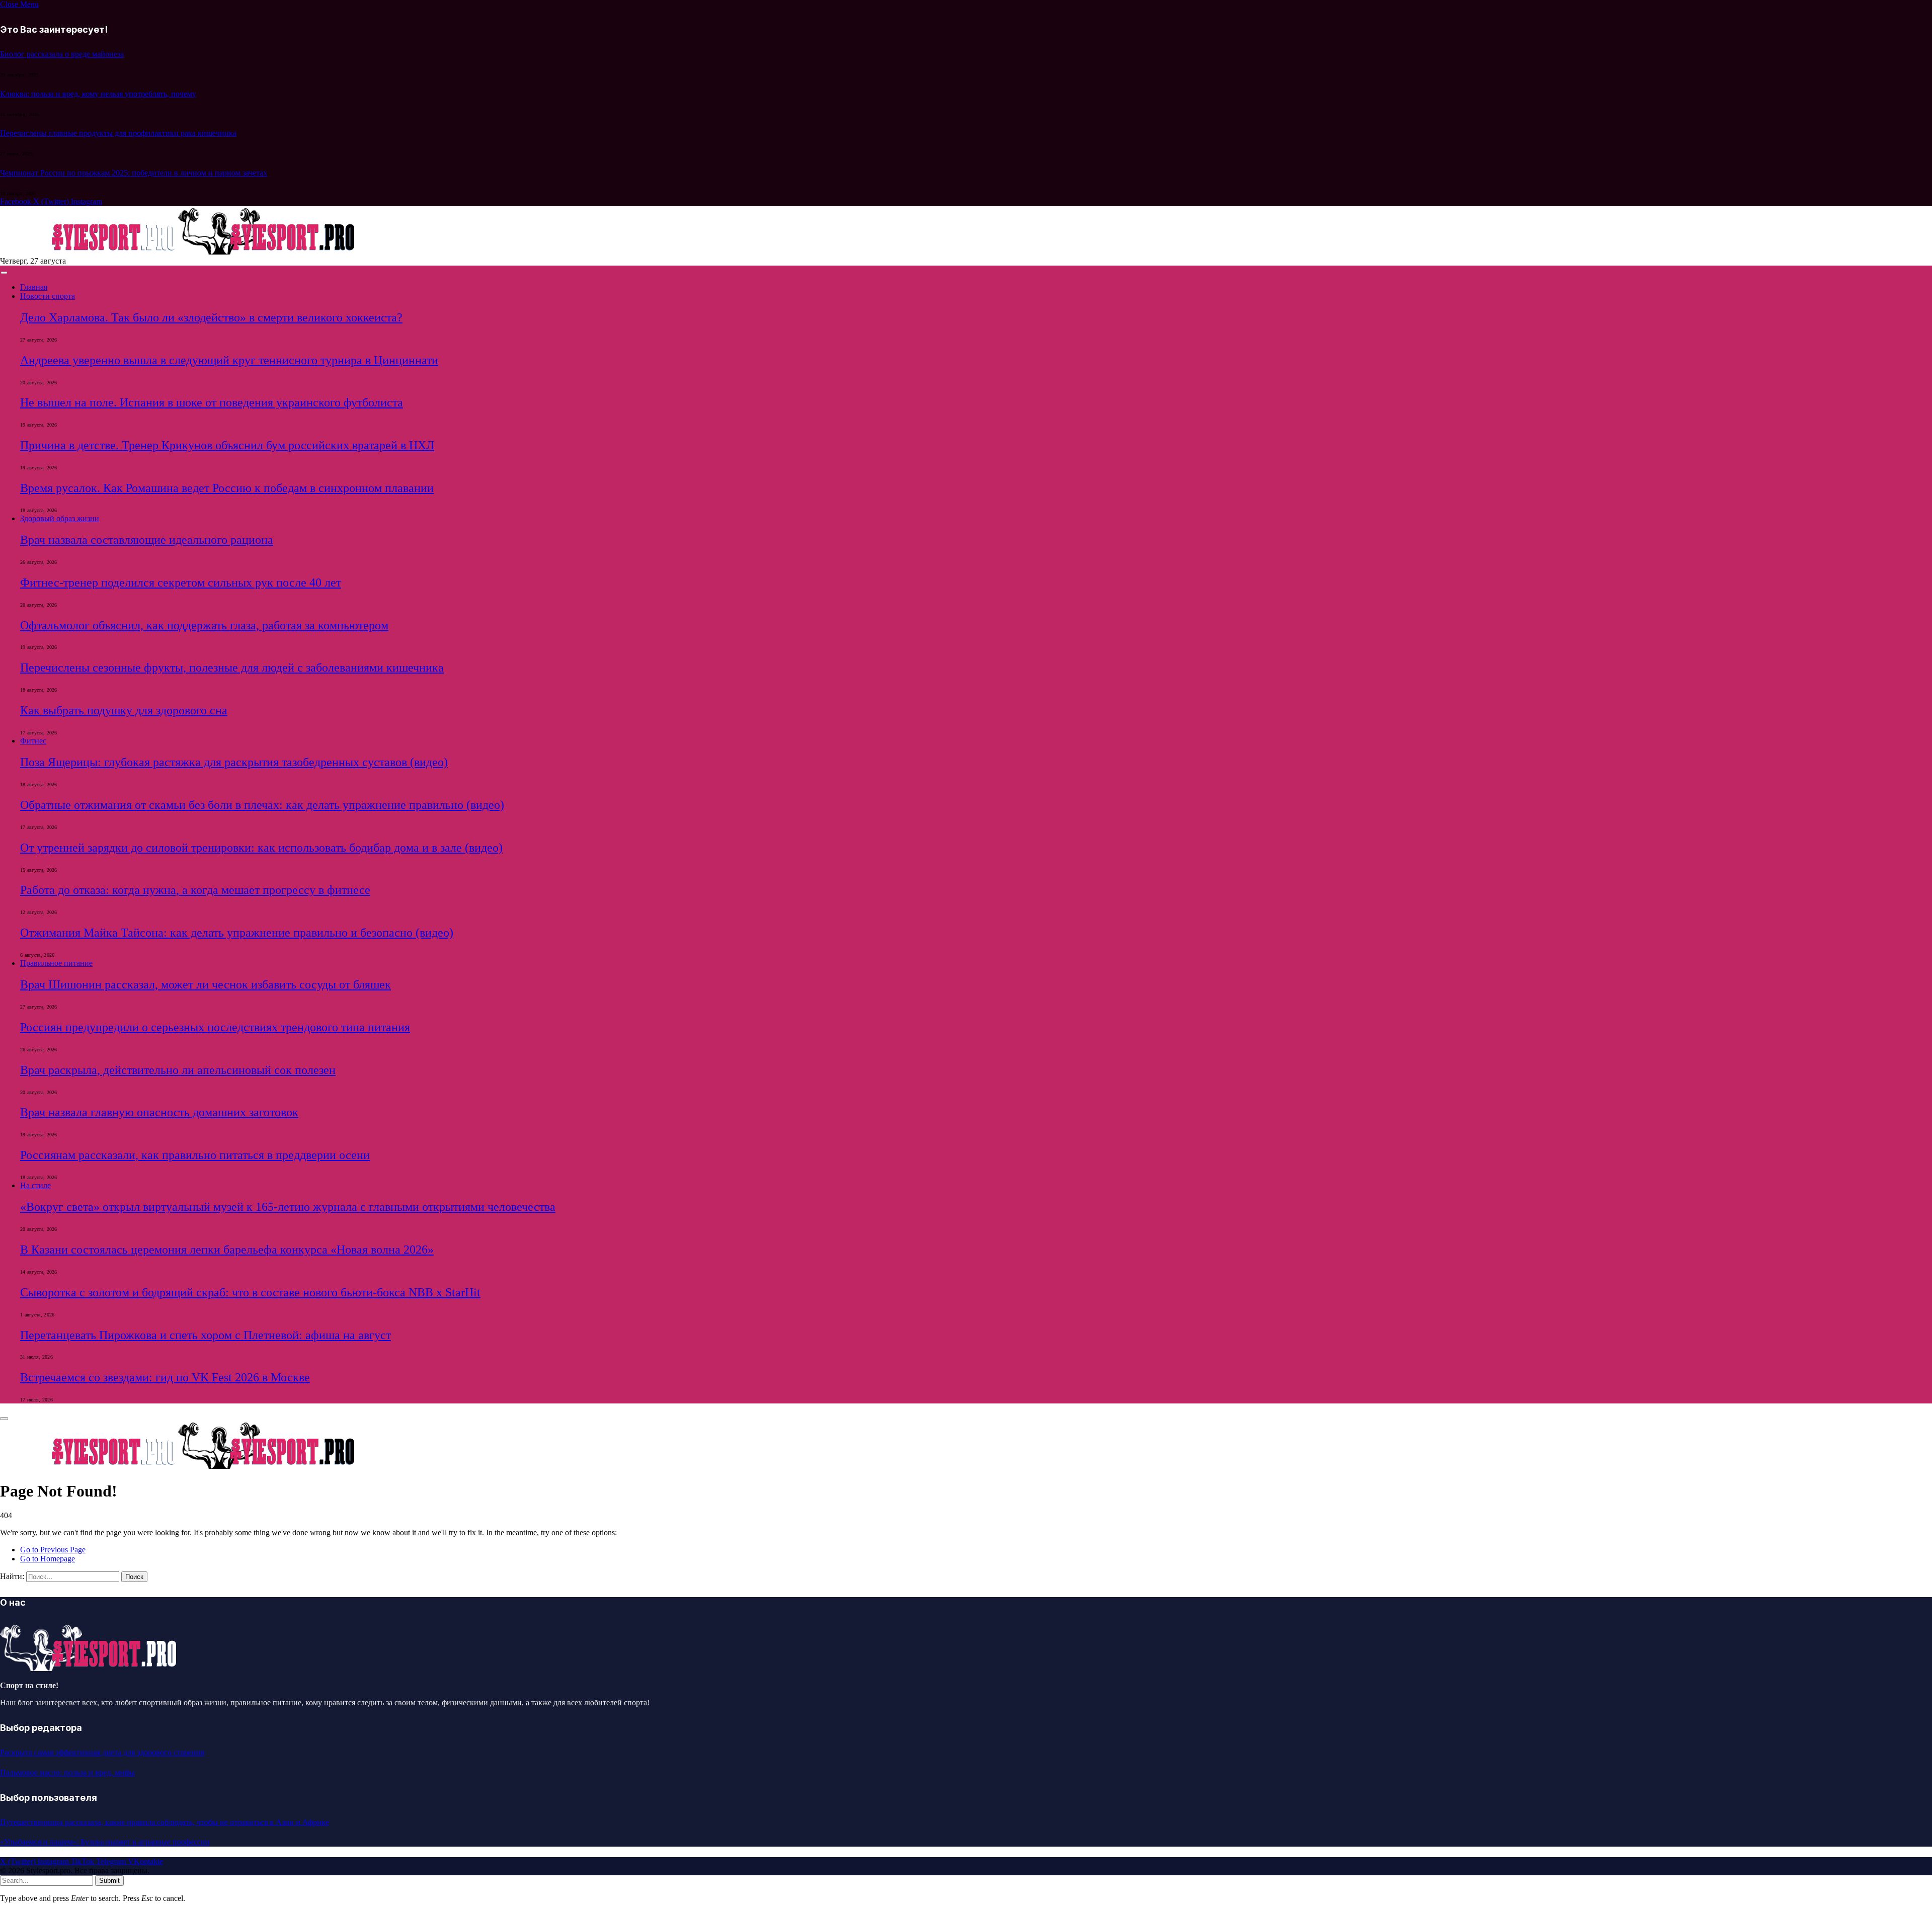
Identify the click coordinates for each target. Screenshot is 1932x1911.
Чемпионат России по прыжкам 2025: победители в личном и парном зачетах (134, 173)
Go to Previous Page (53, 1550)
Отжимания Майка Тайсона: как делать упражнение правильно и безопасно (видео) (237, 933)
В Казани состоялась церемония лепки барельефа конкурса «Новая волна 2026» (227, 1250)
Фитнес (33, 741)
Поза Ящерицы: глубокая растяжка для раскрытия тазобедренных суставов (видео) (234, 762)
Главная (34, 287)
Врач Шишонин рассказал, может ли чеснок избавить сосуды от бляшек (206, 984)
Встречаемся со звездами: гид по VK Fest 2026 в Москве (165, 1377)
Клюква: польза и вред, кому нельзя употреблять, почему (98, 94)
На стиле (35, 1185)
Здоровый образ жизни (60, 518)
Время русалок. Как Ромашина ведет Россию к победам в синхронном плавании (227, 488)
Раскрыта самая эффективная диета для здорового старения (102, 1752)
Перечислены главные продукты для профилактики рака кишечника (118, 133)
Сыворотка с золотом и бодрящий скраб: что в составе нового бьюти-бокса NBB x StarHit (250, 1292)
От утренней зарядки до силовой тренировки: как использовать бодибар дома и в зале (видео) (261, 848)
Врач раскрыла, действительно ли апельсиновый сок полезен (178, 1070)
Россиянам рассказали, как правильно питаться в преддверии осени (195, 1155)
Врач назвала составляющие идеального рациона (147, 540)
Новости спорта (48, 296)
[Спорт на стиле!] (178, 252)
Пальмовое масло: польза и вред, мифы (67, 1772)
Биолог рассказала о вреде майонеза (62, 54)
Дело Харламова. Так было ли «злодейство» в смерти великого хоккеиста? (211, 317)
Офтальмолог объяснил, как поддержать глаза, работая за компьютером (204, 625)
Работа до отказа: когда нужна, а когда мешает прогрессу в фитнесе (195, 890)
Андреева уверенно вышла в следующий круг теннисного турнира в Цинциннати (229, 360)
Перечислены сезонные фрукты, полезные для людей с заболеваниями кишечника (232, 668)
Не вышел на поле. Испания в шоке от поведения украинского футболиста (212, 402)
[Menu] (4, 273)
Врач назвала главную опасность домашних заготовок (159, 1112)
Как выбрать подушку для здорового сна (124, 710)
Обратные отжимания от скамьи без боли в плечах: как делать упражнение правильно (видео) (262, 805)
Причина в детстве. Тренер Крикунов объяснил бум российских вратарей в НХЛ (227, 445)
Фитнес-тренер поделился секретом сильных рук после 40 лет (181, 583)
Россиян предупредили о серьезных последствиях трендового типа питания (215, 1027)
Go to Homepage (48, 1559)
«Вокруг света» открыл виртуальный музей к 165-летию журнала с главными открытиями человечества (288, 1207)
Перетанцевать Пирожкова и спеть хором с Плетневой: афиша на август (206, 1335)
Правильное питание (56, 963)
